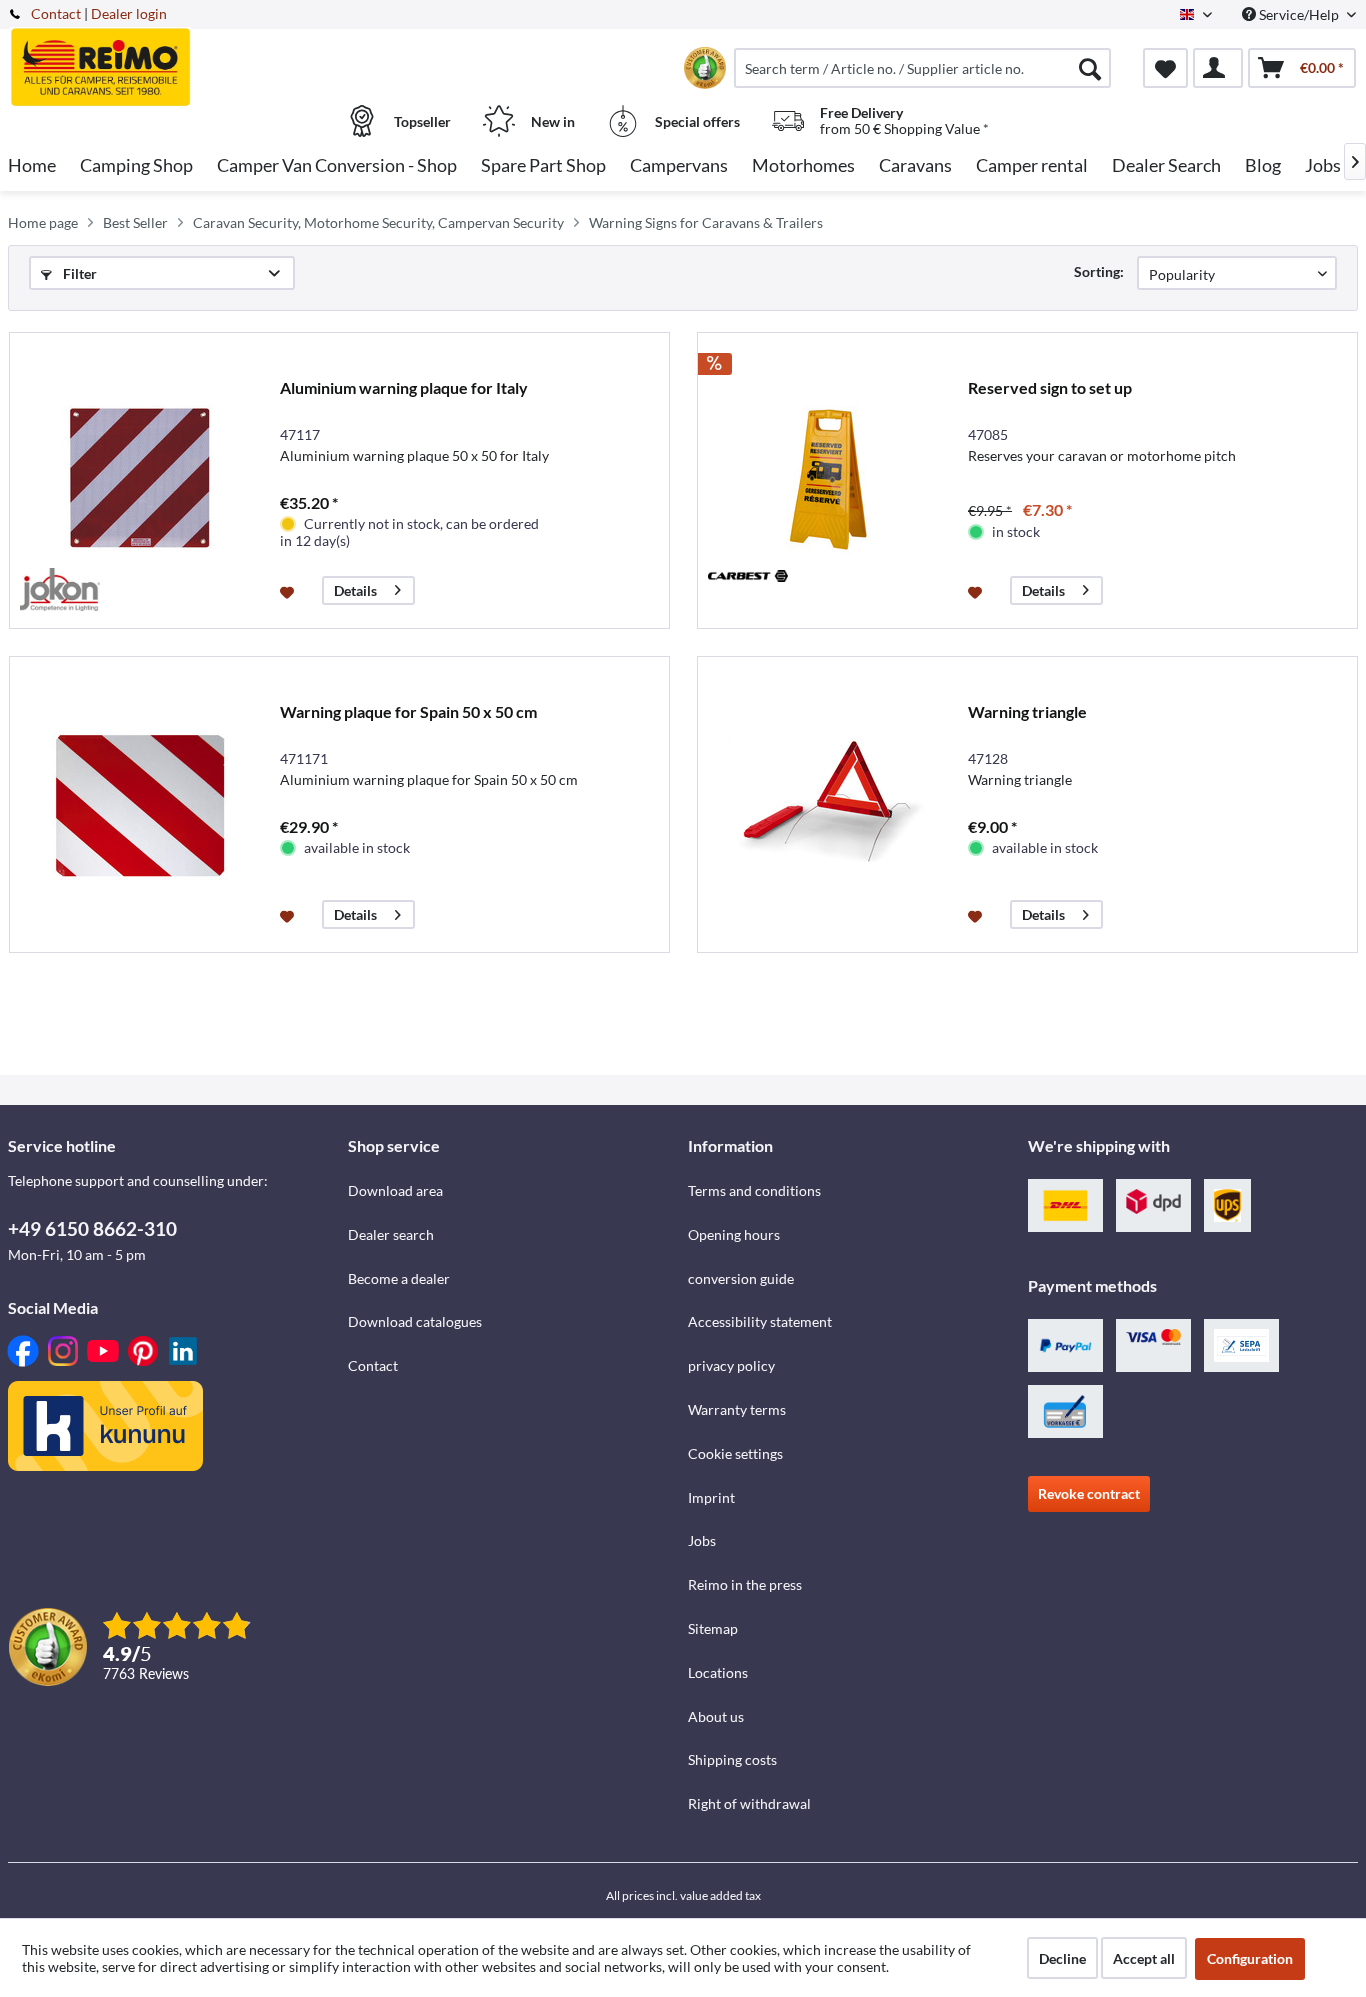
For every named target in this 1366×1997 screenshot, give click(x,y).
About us (716, 1716)
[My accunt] (1218, 68)
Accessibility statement (760, 1321)
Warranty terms (737, 1409)
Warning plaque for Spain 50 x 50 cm (408, 711)
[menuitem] (922, 68)
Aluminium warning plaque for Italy (404, 387)
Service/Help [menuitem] (1299, 14)
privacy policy (731, 1365)
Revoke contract (1089, 1493)
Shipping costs (732, 1759)
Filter (78, 273)
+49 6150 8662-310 (92, 1228)
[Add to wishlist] (289, 591)
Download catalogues (415, 1321)
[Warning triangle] (828, 804)
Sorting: (1099, 271)
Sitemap (713, 1628)
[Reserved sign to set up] (828, 480)
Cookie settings (735, 1453)
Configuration (1250, 1958)
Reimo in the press (745, 1584)
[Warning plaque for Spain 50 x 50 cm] (140, 804)
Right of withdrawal (749, 1803)
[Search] (1090, 68)
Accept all (1144, 1958)
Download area (395, 1190)
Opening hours (734, 1234)
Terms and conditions (754, 1190)
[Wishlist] (1165, 68)
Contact (56, 13)
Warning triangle (1027, 711)
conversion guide (741, 1278)
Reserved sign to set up (1050, 387)
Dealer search (391, 1234)
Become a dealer (399, 1278)
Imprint (711, 1497)
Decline (1062, 1958)
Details (355, 590)
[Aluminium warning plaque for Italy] (140, 480)
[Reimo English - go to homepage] (175, 57)
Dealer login (129, 13)
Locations (718, 1672)
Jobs (702, 1540)
